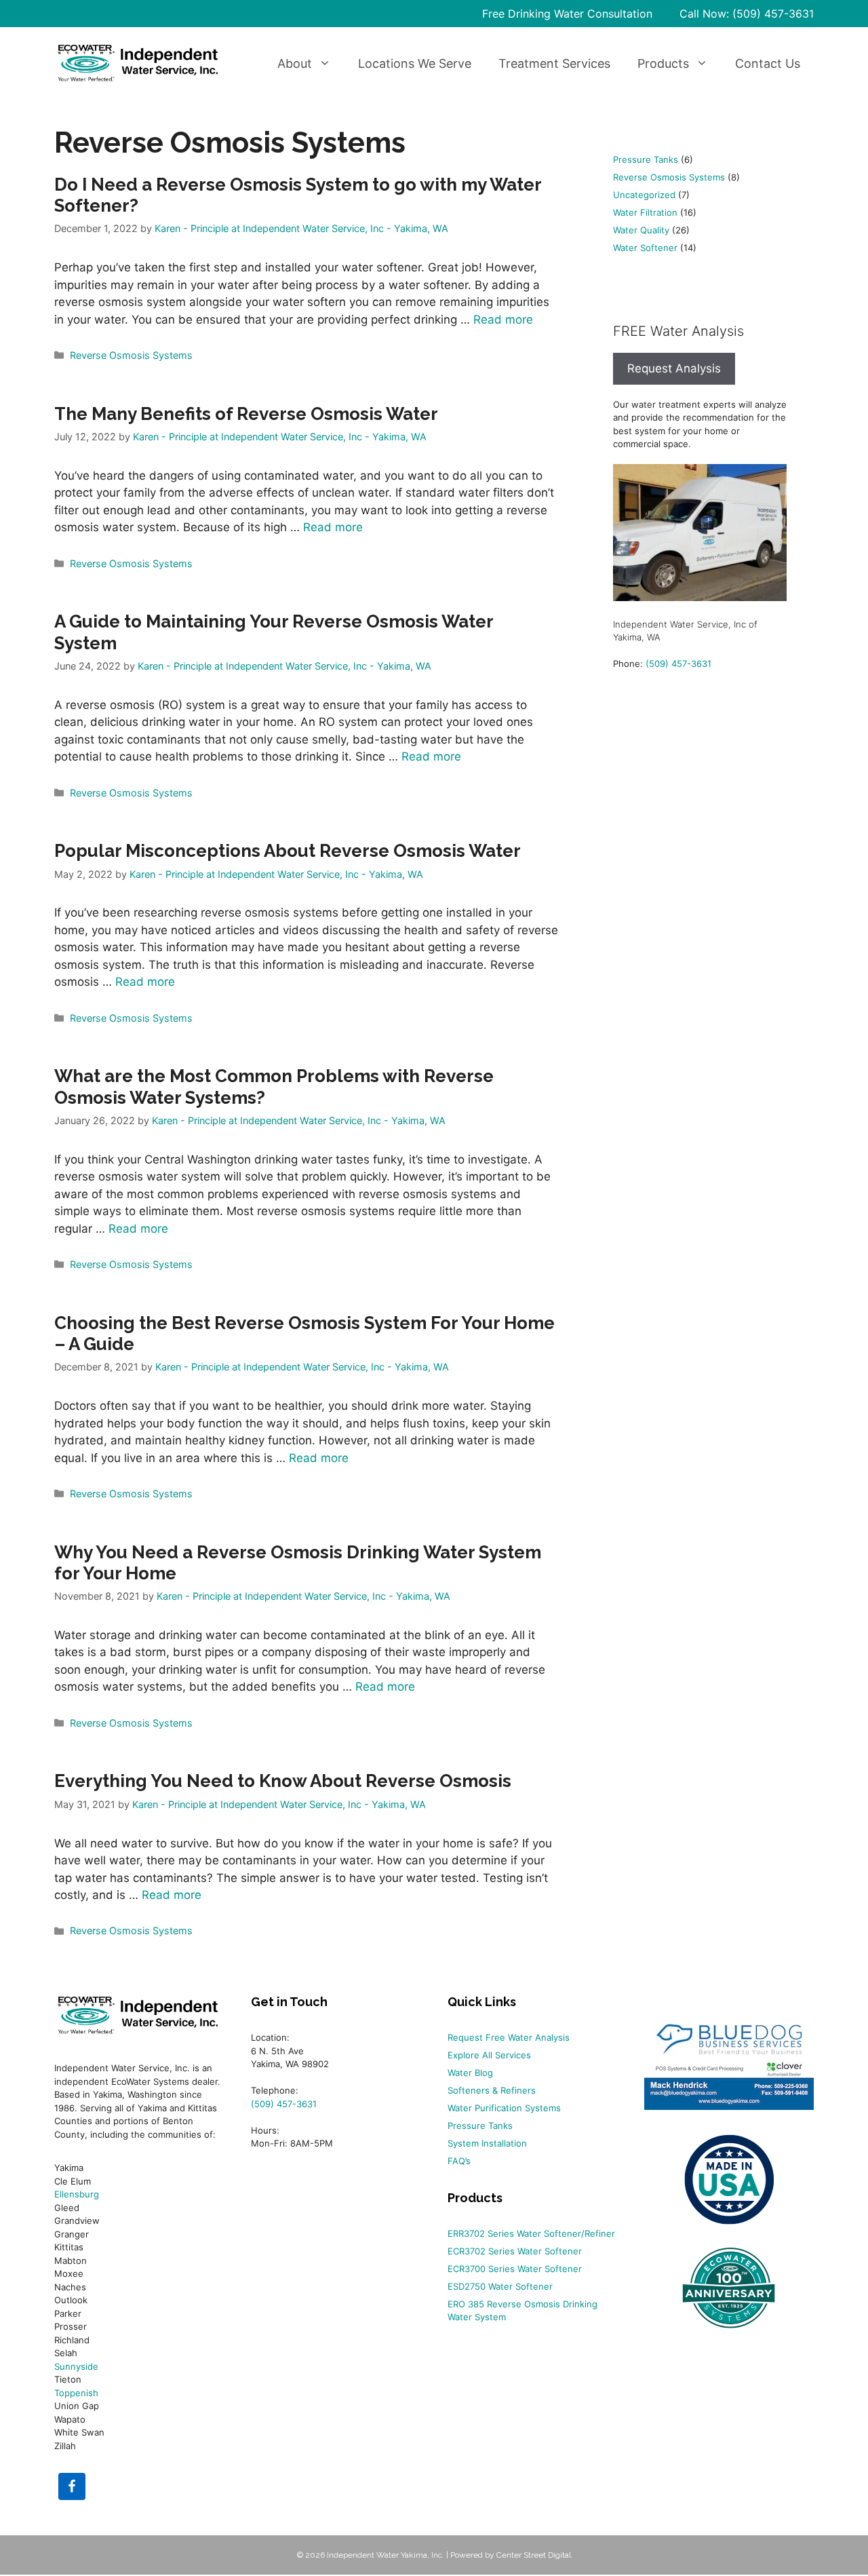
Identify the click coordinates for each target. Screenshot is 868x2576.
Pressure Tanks (646, 159)
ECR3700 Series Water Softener (515, 2269)
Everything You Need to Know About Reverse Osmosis (283, 1781)
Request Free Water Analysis (509, 2037)
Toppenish (76, 2393)
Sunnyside (76, 2366)
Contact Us (768, 63)
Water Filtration (645, 212)
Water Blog (470, 2073)
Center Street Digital (534, 2555)
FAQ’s (459, 2161)
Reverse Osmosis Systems (131, 355)
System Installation (487, 2143)
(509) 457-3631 (678, 664)
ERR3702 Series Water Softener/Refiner (531, 2233)
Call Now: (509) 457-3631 (747, 14)
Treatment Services (554, 63)
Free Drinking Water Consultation (567, 14)
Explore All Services (489, 2055)
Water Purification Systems (504, 2108)
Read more (503, 320)
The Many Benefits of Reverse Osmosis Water (246, 414)
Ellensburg (77, 2194)
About (295, 63)
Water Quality (641, 230)
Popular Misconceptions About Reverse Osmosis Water (288, 851)
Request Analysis (674, 368)
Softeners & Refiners (492, 2090)
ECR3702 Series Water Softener (515, 2251)
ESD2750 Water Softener (500, 2286)
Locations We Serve (415, 63)
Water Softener (645, 248)
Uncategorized (644, 195)
